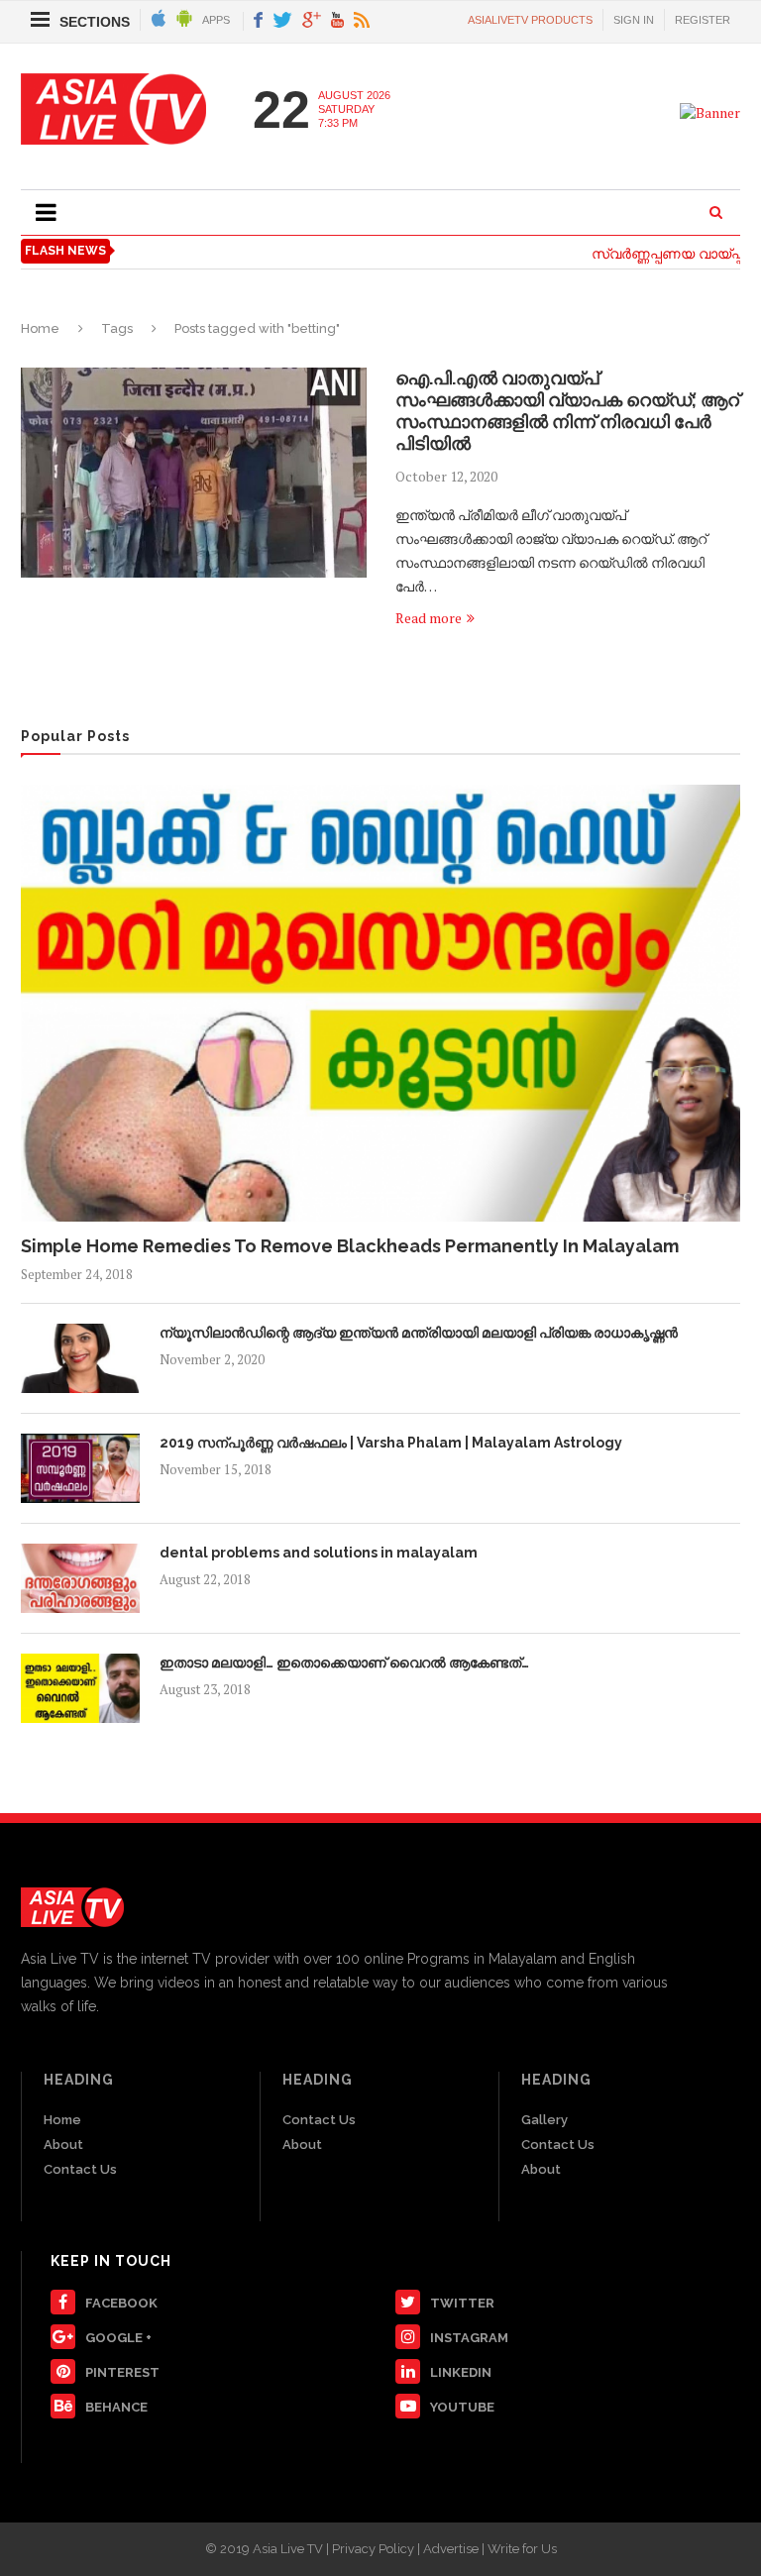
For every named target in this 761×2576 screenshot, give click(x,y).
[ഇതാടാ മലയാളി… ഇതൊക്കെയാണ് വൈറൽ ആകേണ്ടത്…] (80, 1688)
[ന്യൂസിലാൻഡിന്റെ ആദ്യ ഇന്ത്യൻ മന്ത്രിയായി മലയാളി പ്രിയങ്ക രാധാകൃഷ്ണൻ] (80, 1358)
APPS (216, 20)
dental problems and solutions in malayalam (319, 1553)
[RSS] (362, 21)
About (63, 2145)
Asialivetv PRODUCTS (530, 20)
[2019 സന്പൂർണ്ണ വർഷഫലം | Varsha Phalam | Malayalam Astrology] (80, 1468)
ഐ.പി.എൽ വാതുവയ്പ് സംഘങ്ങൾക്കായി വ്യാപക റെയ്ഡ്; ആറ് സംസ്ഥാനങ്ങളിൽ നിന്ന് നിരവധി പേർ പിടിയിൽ (567, 411)
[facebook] (258, 21)
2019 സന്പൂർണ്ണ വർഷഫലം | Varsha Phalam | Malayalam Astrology (391, 1443)
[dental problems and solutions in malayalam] (80, 1578)
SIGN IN (634, 20)
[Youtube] (337, 21)
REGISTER (703, 20)
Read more (429, 618)
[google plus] (312, 21)
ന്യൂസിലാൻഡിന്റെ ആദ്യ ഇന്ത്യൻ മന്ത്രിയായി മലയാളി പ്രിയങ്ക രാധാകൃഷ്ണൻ (419, 1333)
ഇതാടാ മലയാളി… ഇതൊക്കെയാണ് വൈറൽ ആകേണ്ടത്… (344, 1663)
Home (40, 328)
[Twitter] (282, 21)
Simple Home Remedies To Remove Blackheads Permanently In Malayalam (350, 1246)
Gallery (544, 2120)
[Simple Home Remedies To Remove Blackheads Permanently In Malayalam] (380, 1003)
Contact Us (80, 2169)
